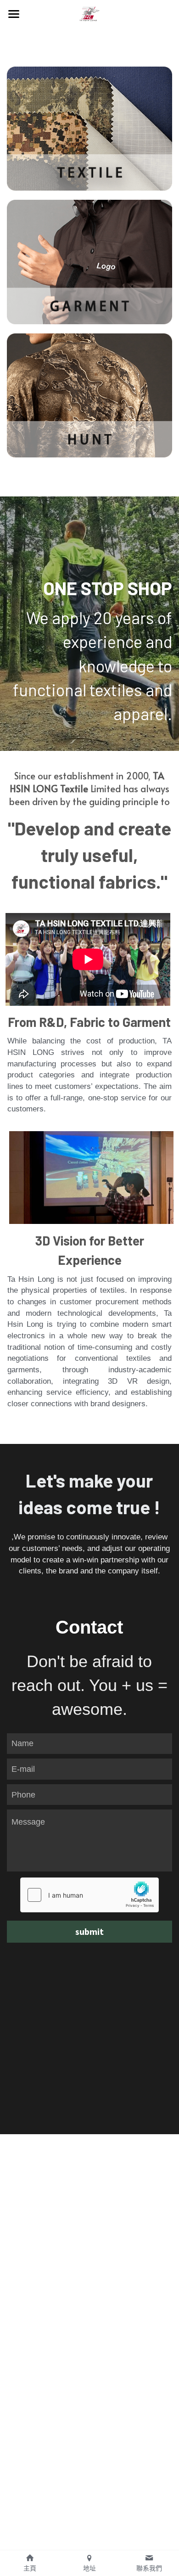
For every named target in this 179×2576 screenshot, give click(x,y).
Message (28, 1822)
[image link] (89, 13)
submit (89, 1931)
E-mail (23, 1769)
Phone (23, 1794)
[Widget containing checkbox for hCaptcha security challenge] (89, 1895)
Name (22, 1743)
